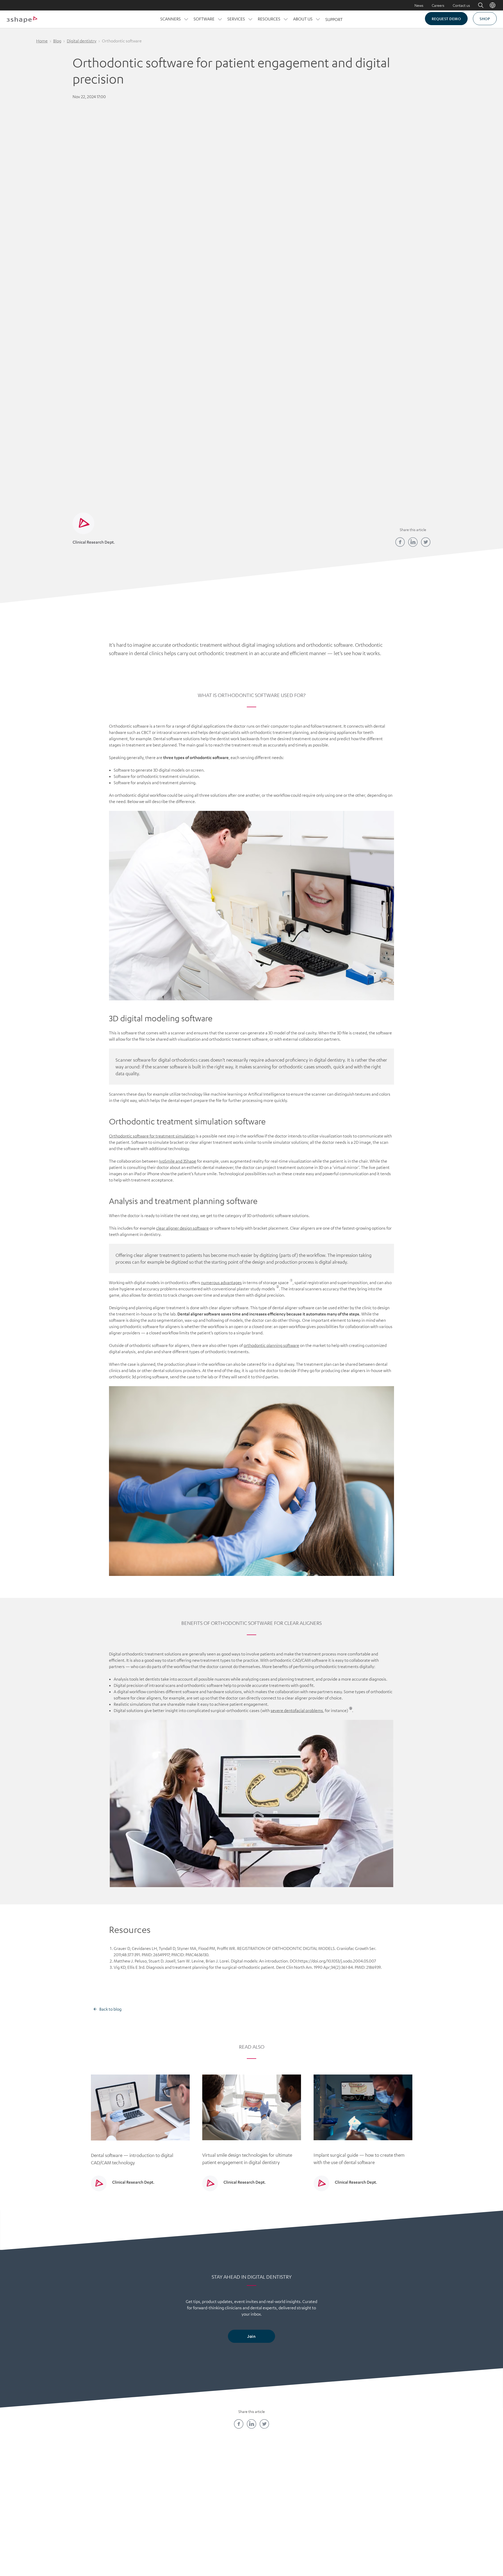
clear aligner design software (182, 1228)
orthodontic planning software (271, 1345)
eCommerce (348, 2497)
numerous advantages (221, 1283)
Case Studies (284, 2497)
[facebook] (400, 542)
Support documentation (284, 2516)
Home (42, 41)
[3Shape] (22, 19)
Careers (438, 5)
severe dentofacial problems (297, 1710)
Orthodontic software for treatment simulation (152, 1136)
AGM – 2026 (155, 2533)
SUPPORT (334, 19)
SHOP (485, 19)
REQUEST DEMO (446, 19)
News (419, 5)
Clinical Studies (284, 2506)
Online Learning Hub (220, 2497)
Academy (220, 2489)
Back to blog (110, 2009)
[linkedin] (413, 542)
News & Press (155, 2506)
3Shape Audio (155, 2524)
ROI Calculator (348, 2489)
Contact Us (155, 2489)
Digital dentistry (82, 41)
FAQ (155, 2516)
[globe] (493, 5)
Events (220, 2516)
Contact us (461, 5)
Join (251, 2336)
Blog (57, 41)
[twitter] (426, 542)
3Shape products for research (284, 2524)
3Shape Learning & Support (219, 2506)
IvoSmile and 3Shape (178, 1161)
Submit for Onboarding (348, 2506)
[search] (477, 5)
